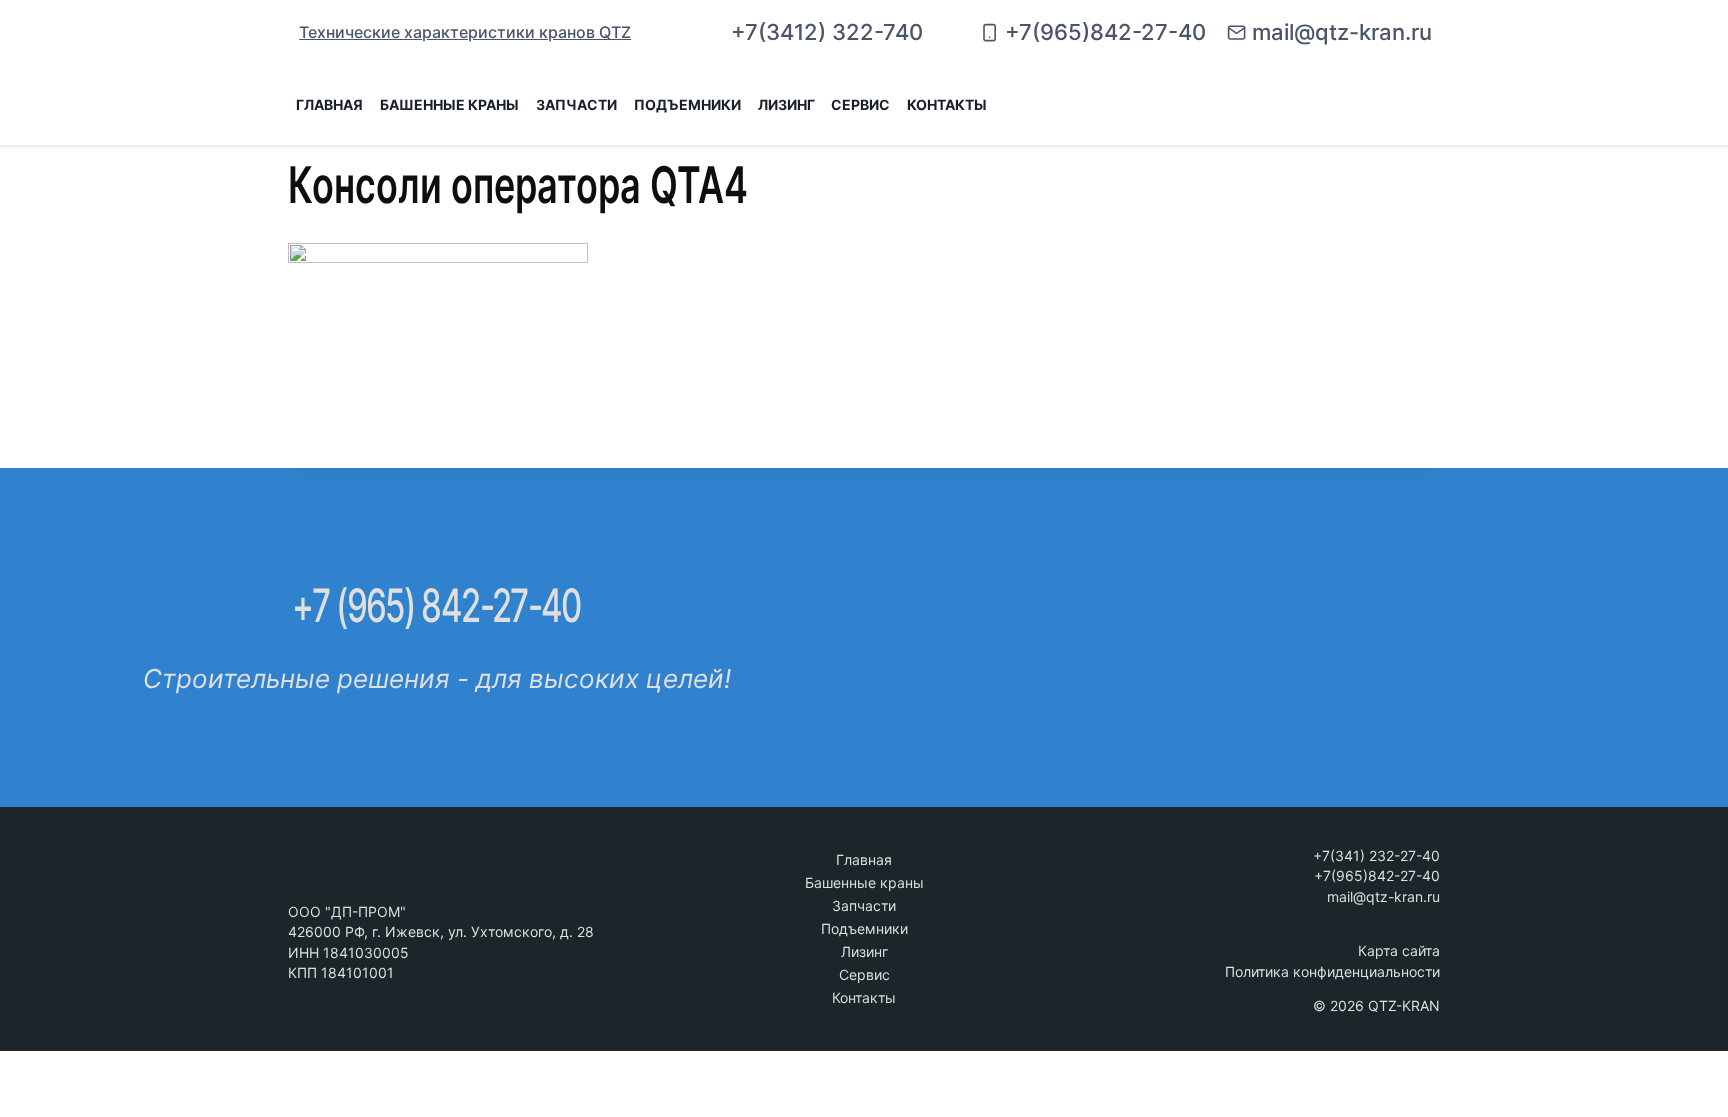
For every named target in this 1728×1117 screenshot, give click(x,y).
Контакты (947, 104)
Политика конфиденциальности (1332, 971)
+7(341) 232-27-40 (1376, 855)
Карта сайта (1399, 950)
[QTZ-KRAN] (1340, 105)
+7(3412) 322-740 (827, 32)
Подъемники (864, 928)
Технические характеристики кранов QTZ (465, 32)
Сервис (860, 104)
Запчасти (864, 905)
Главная (329, 104)
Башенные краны (864, 882)
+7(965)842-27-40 (1377, 875)
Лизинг (786, 104)
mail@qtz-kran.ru (1383, 896)
